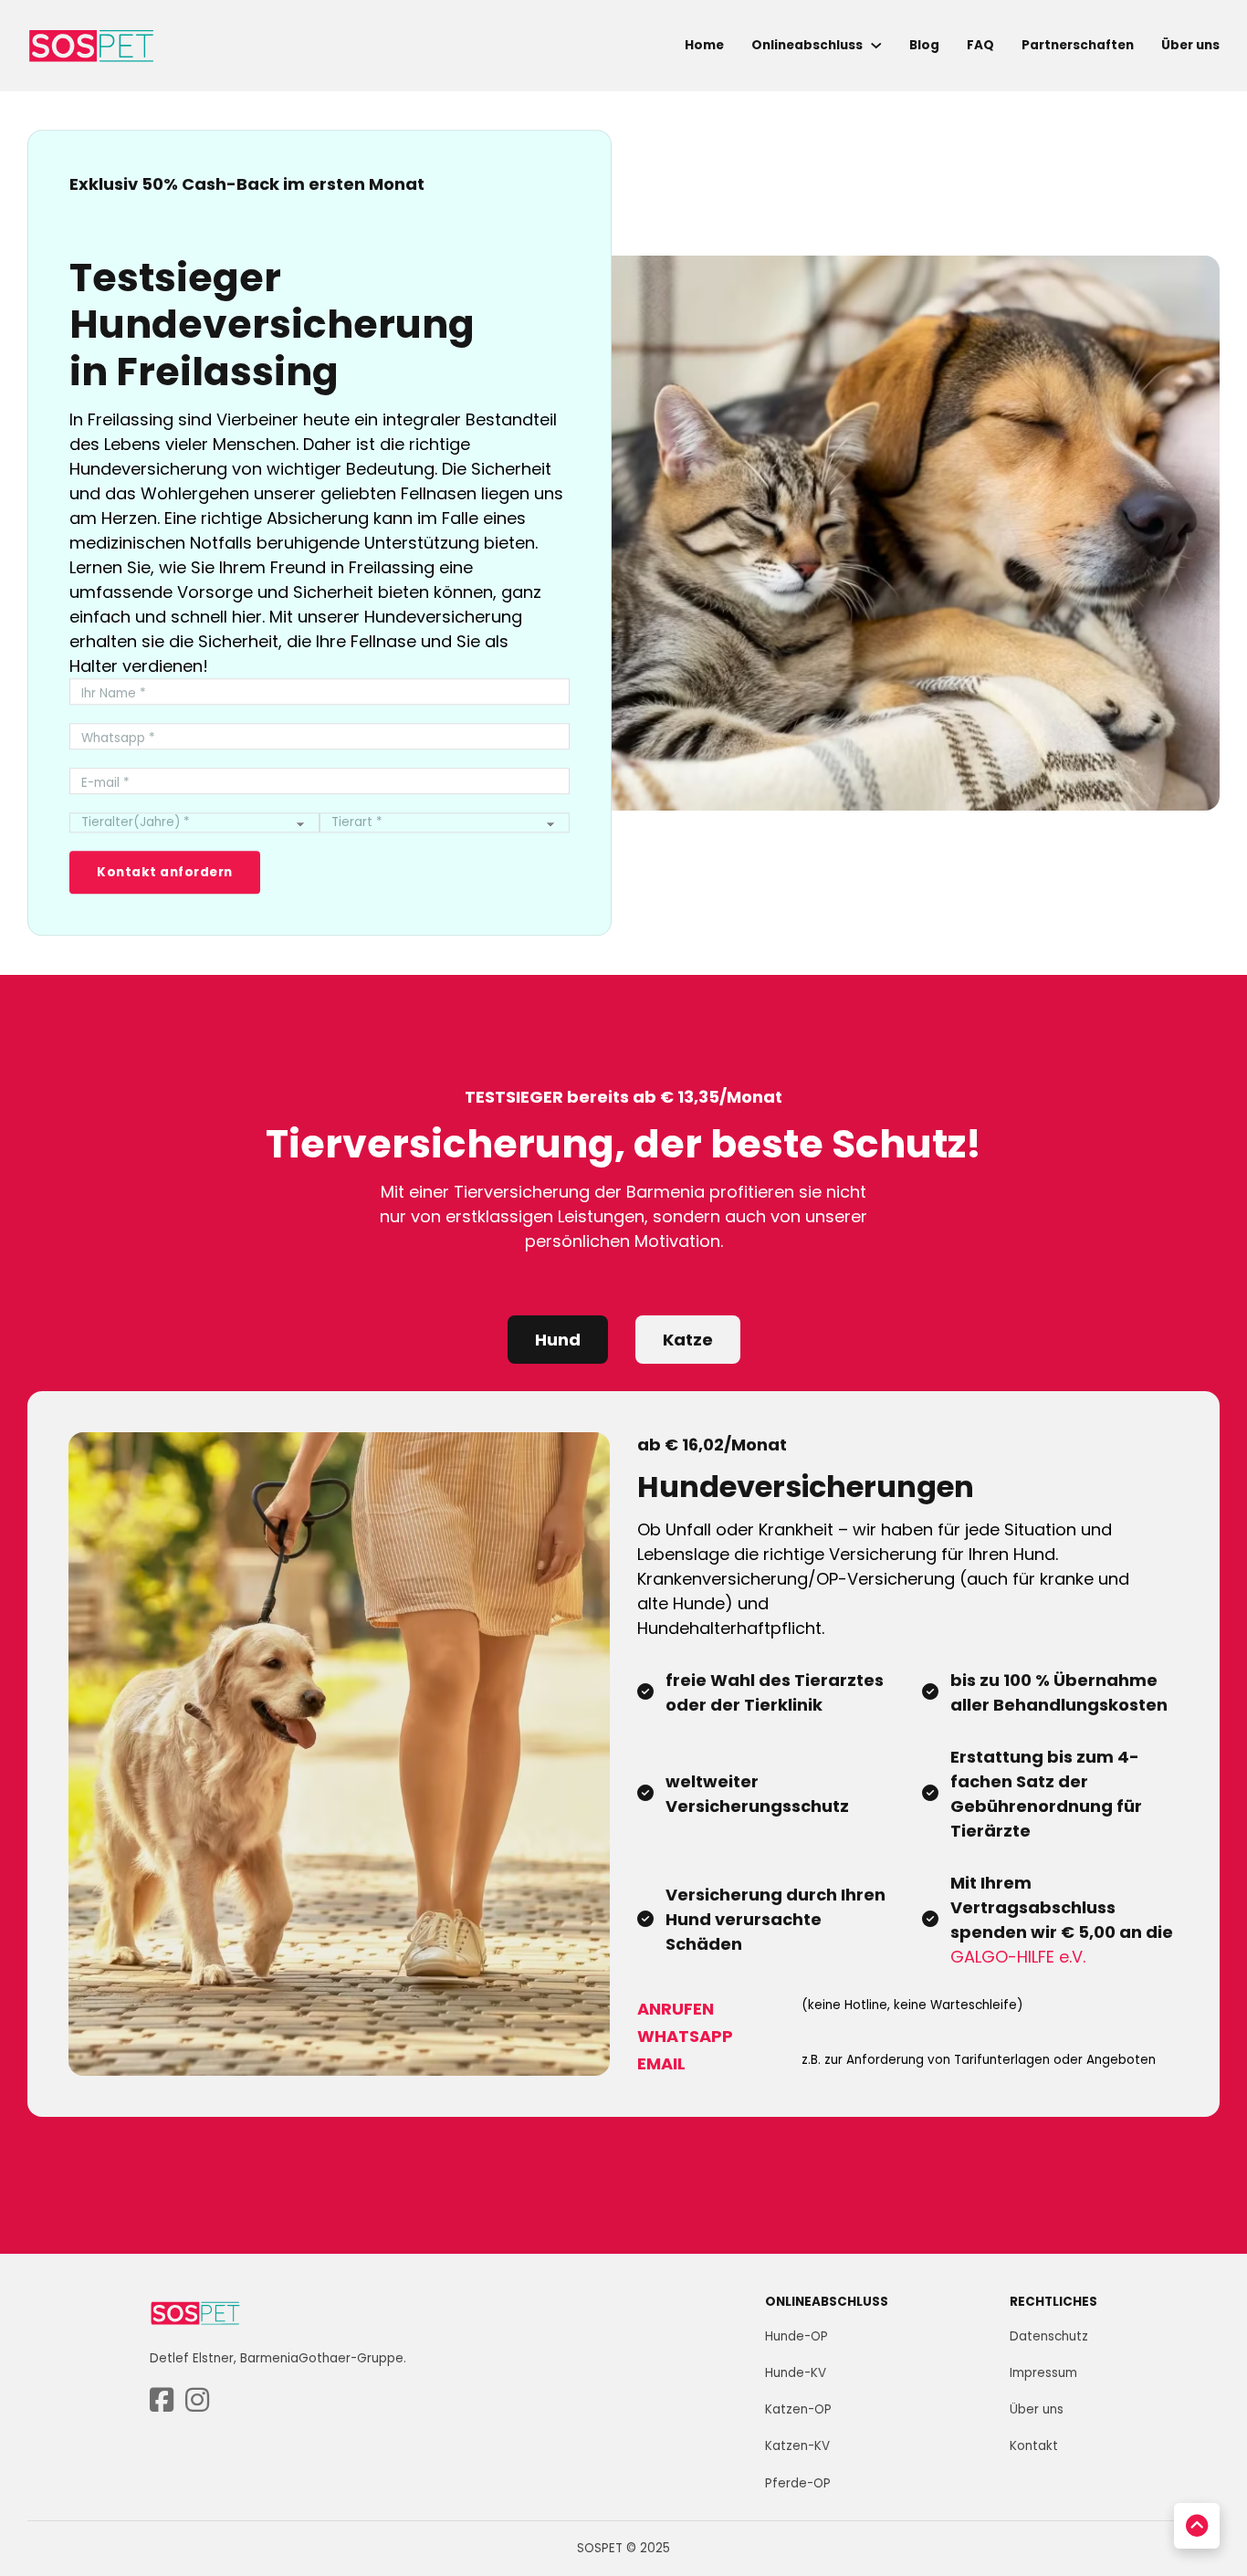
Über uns (1190, 45)
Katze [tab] (688, 1340)
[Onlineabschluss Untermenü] (876, 46)
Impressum (1043, 2373)
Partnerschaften (1078, 45)
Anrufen (676, 2009)
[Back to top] (1197, 2526)
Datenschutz (1049, 2336)
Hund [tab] (558, 1340)
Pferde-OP (798, 2483)
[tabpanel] (623, 1754)
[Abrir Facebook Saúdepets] (162, 2401)
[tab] (558, 1340)
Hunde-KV (796, 2373)
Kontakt (1034, 2446)
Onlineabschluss (807, 45)
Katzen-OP (798, 2409)
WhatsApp (685, 2036)
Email (661, 2063)
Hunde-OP (796, 2336)
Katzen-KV (797, 2446)
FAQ (980, 45)
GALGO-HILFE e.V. (1018, 1957)
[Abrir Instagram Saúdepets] (197, 2401)
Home (704, 45)
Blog (924, 45)
